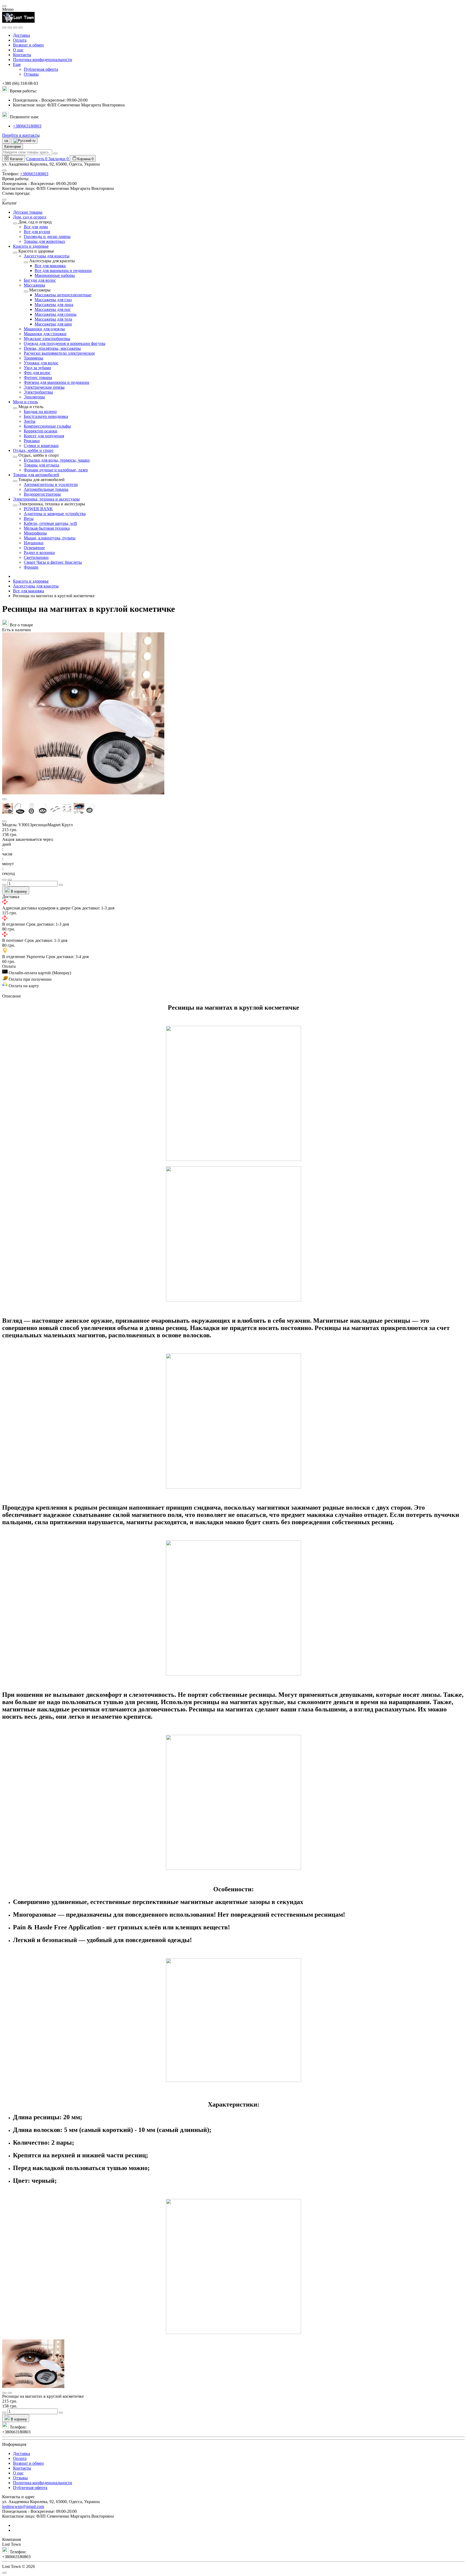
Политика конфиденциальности (43, 60)
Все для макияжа (50, 266)
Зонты (30, 421)
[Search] (10, 28)
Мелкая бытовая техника (47, 528)
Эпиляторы (34, 397)
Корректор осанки (41, 431)
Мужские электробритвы (47, 339)
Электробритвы (38, 392)
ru (33, 141)
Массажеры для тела (53, 319)
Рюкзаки (32, 441)
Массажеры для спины (56, 314)
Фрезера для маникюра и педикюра (56, 382)
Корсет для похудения (44, 436)
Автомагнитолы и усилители (51, 484)
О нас (18, 50)
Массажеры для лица (54, 305)
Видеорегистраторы (42, 494)
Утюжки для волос (41, 363)
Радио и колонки (39, 553)
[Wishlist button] (4, 880)
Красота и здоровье (31, 581)
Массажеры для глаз (53, 300)
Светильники (36, 557)
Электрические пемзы (44, 387)
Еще (17, 64)
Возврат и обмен (28, 45)
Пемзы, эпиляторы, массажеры (52, 348)
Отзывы (31, 74)
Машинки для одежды (44, 329)
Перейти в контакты (21, 135)
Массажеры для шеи (53, 324)
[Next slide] (4, 821)
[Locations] (15, 28)
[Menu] (4, 28)
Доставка (21, 35)
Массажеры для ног (53, 309)
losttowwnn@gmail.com (23, 2506)
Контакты (22, 55)
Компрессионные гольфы (47, 426)
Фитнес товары (38, 377)
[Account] (21, 28)
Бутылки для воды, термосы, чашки (57, 460)
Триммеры (34, 358)
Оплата (20, 40)
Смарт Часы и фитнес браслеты (53, 562)
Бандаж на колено (40, 412)
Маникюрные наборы (55, 275)
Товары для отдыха (41, 465)
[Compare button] (10, 880)
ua (6, 141)
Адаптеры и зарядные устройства (55, 514)
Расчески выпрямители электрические (59, 353)
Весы (29, 518)
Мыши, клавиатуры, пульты (50, 538)
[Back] (15, 223)
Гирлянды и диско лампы (47, 236)
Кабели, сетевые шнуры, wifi (50, 523)
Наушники (34, 543)
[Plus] (61, 885)
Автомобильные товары (46, 489)
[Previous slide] (4, 799)
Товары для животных (44, 241)
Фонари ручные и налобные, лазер (56, 470)
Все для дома (36, 227)
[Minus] (4, 885)
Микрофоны (35, 533)
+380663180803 (27, 126)
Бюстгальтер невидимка (46, 416)
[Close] (4, 6)
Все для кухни (37, 232)
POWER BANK (38, 509)
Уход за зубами (37, 368)
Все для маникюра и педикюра (63, 271)
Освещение (34, 548)
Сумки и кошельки (41, 446)
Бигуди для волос (40, 280)
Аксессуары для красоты (47, 256)
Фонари (31, 567)
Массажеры (34, 285)
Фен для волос (37, 373)
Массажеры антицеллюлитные (63, 295)
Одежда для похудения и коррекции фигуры (65, 343)
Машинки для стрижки (45, 334)
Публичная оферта (41, 69)
